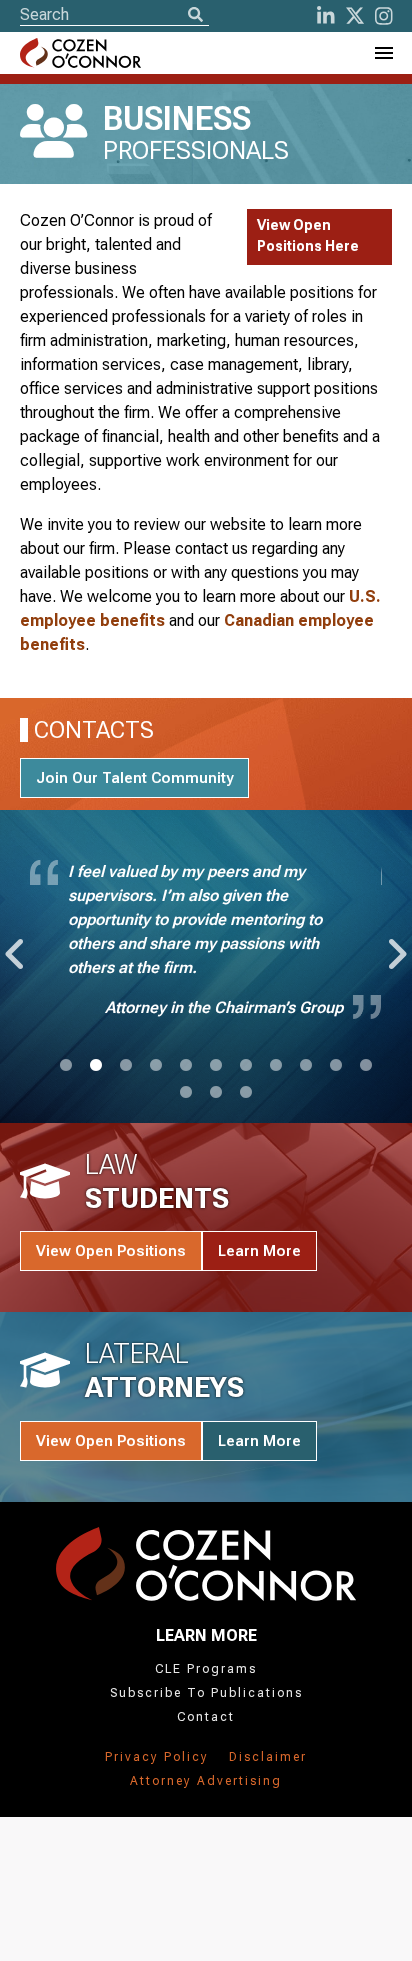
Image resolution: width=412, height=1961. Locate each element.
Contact (206, 1717)
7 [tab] (246, 1066)
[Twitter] (355, 16)
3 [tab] (126, 1066)
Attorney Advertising (206, 1781)
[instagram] (384, 16)
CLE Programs (206, 1669)
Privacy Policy (157, 1757)
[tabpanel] (205, 944)
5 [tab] (186, 1066)
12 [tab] (186, 1093)
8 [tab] (276, 1066)
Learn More (259, 1251)
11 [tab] (366, 1066)
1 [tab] (66, 1066)
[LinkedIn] (326, 16)
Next (394, 944)
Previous (13, 944)
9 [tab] (306, 1066)
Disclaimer (268, 1757)
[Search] (195, 16)
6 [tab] (216, 1066)
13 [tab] (216, 1093)
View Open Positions (111, 1251)
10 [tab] (336, 1066)
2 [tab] (96, 1066)
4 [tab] (156, 1066)
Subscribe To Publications (206, 1693)
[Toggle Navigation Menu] (383, 53)
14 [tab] (246, 1093)
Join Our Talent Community (134, 778)
